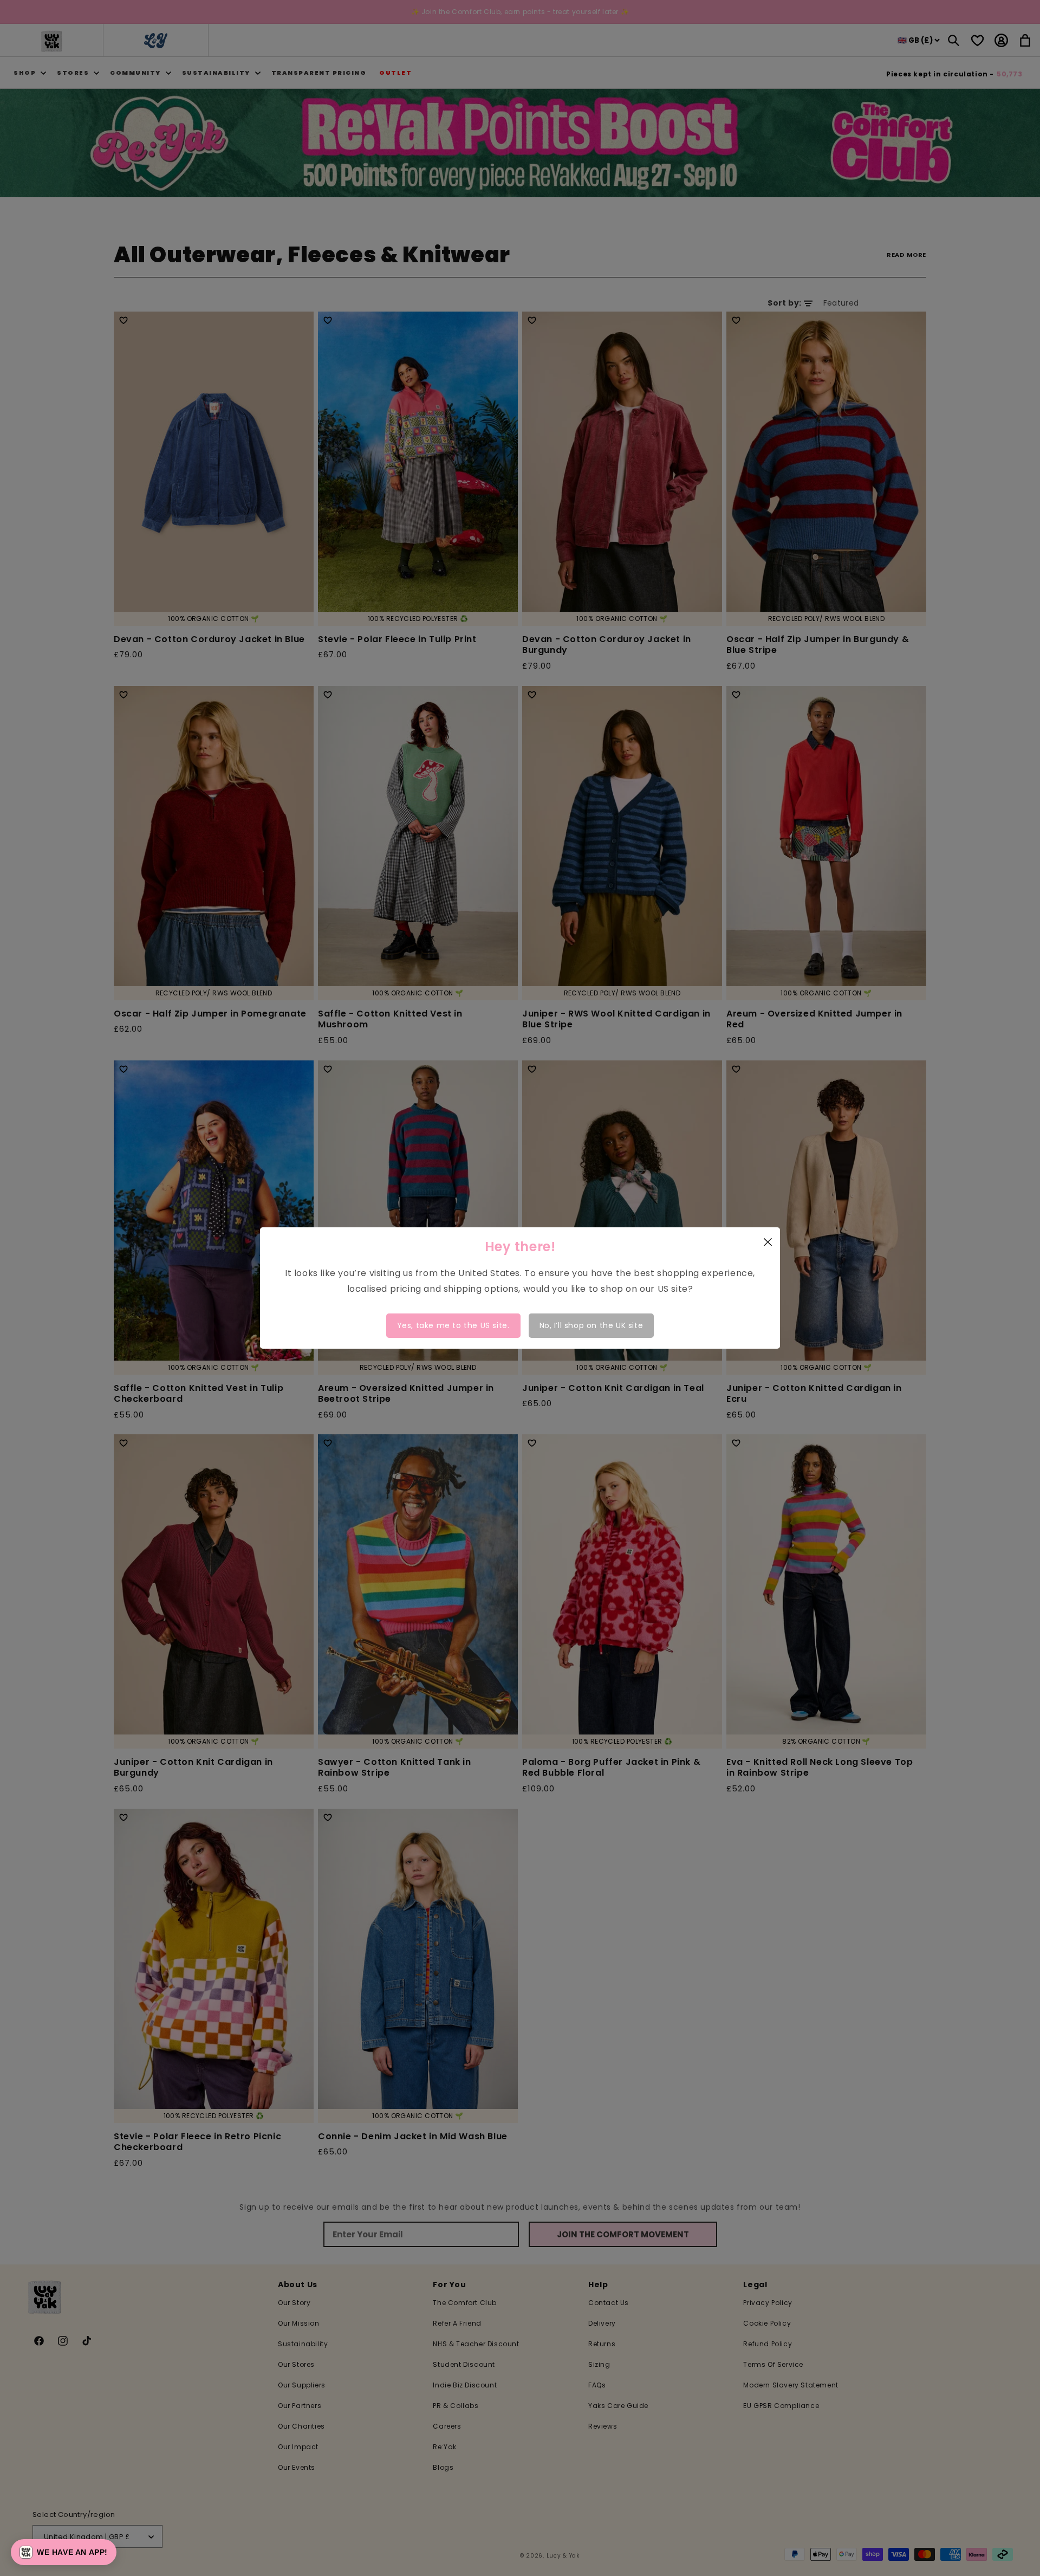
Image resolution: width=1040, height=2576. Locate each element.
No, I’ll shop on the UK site (591, 1325)
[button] (64, 2552)
